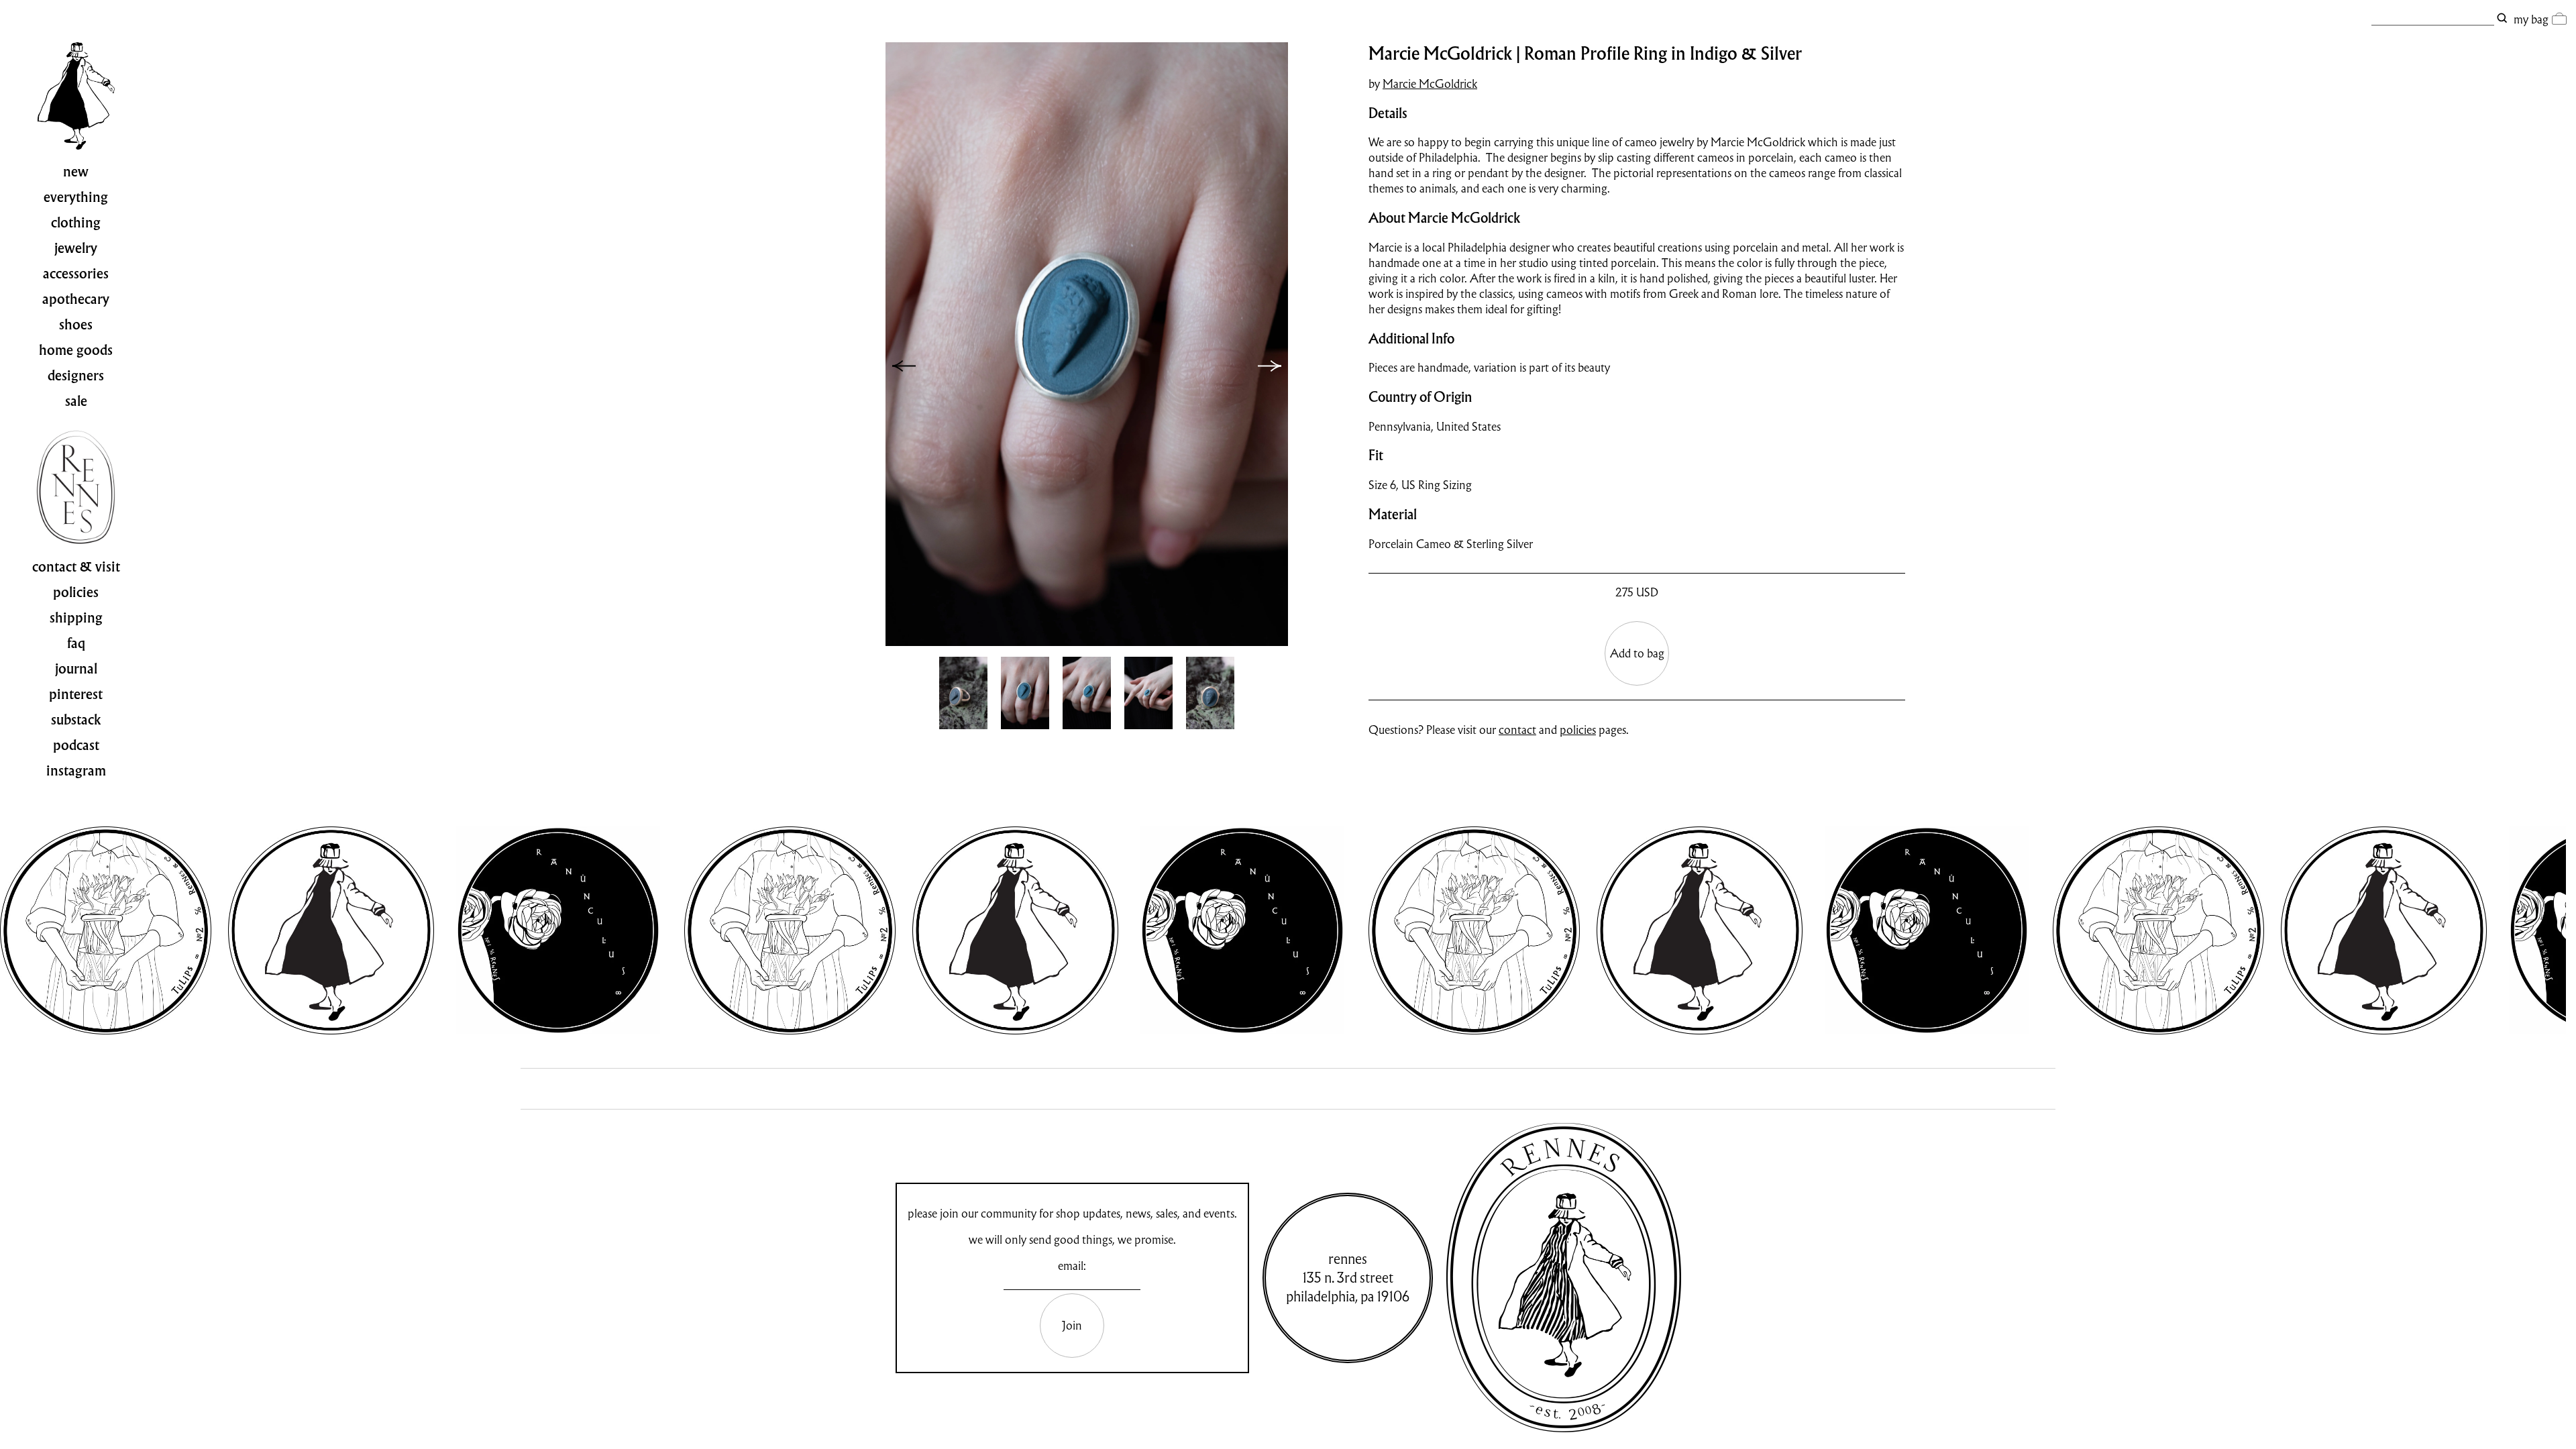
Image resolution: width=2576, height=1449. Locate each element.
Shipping (76, 618)
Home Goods (76, 350)
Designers (76, 376)
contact (1517, 730)
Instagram (76, 771)
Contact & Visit (76, 567)
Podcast (76, 745)
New (76, 172)
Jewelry (76, 248)
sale (76, 401)
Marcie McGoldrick (1430, 84)
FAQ (76, 643)
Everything (76, 197)
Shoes (76, 325)
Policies (76, 592)
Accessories (76, 274)
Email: (1072, 1266)
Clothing (76, 223)
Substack (76, 720)
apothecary (76, 299)
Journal (76, 669)
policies (1578, 730)
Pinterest (76, 694)
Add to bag (1637, 653)
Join (1072, 1325)
